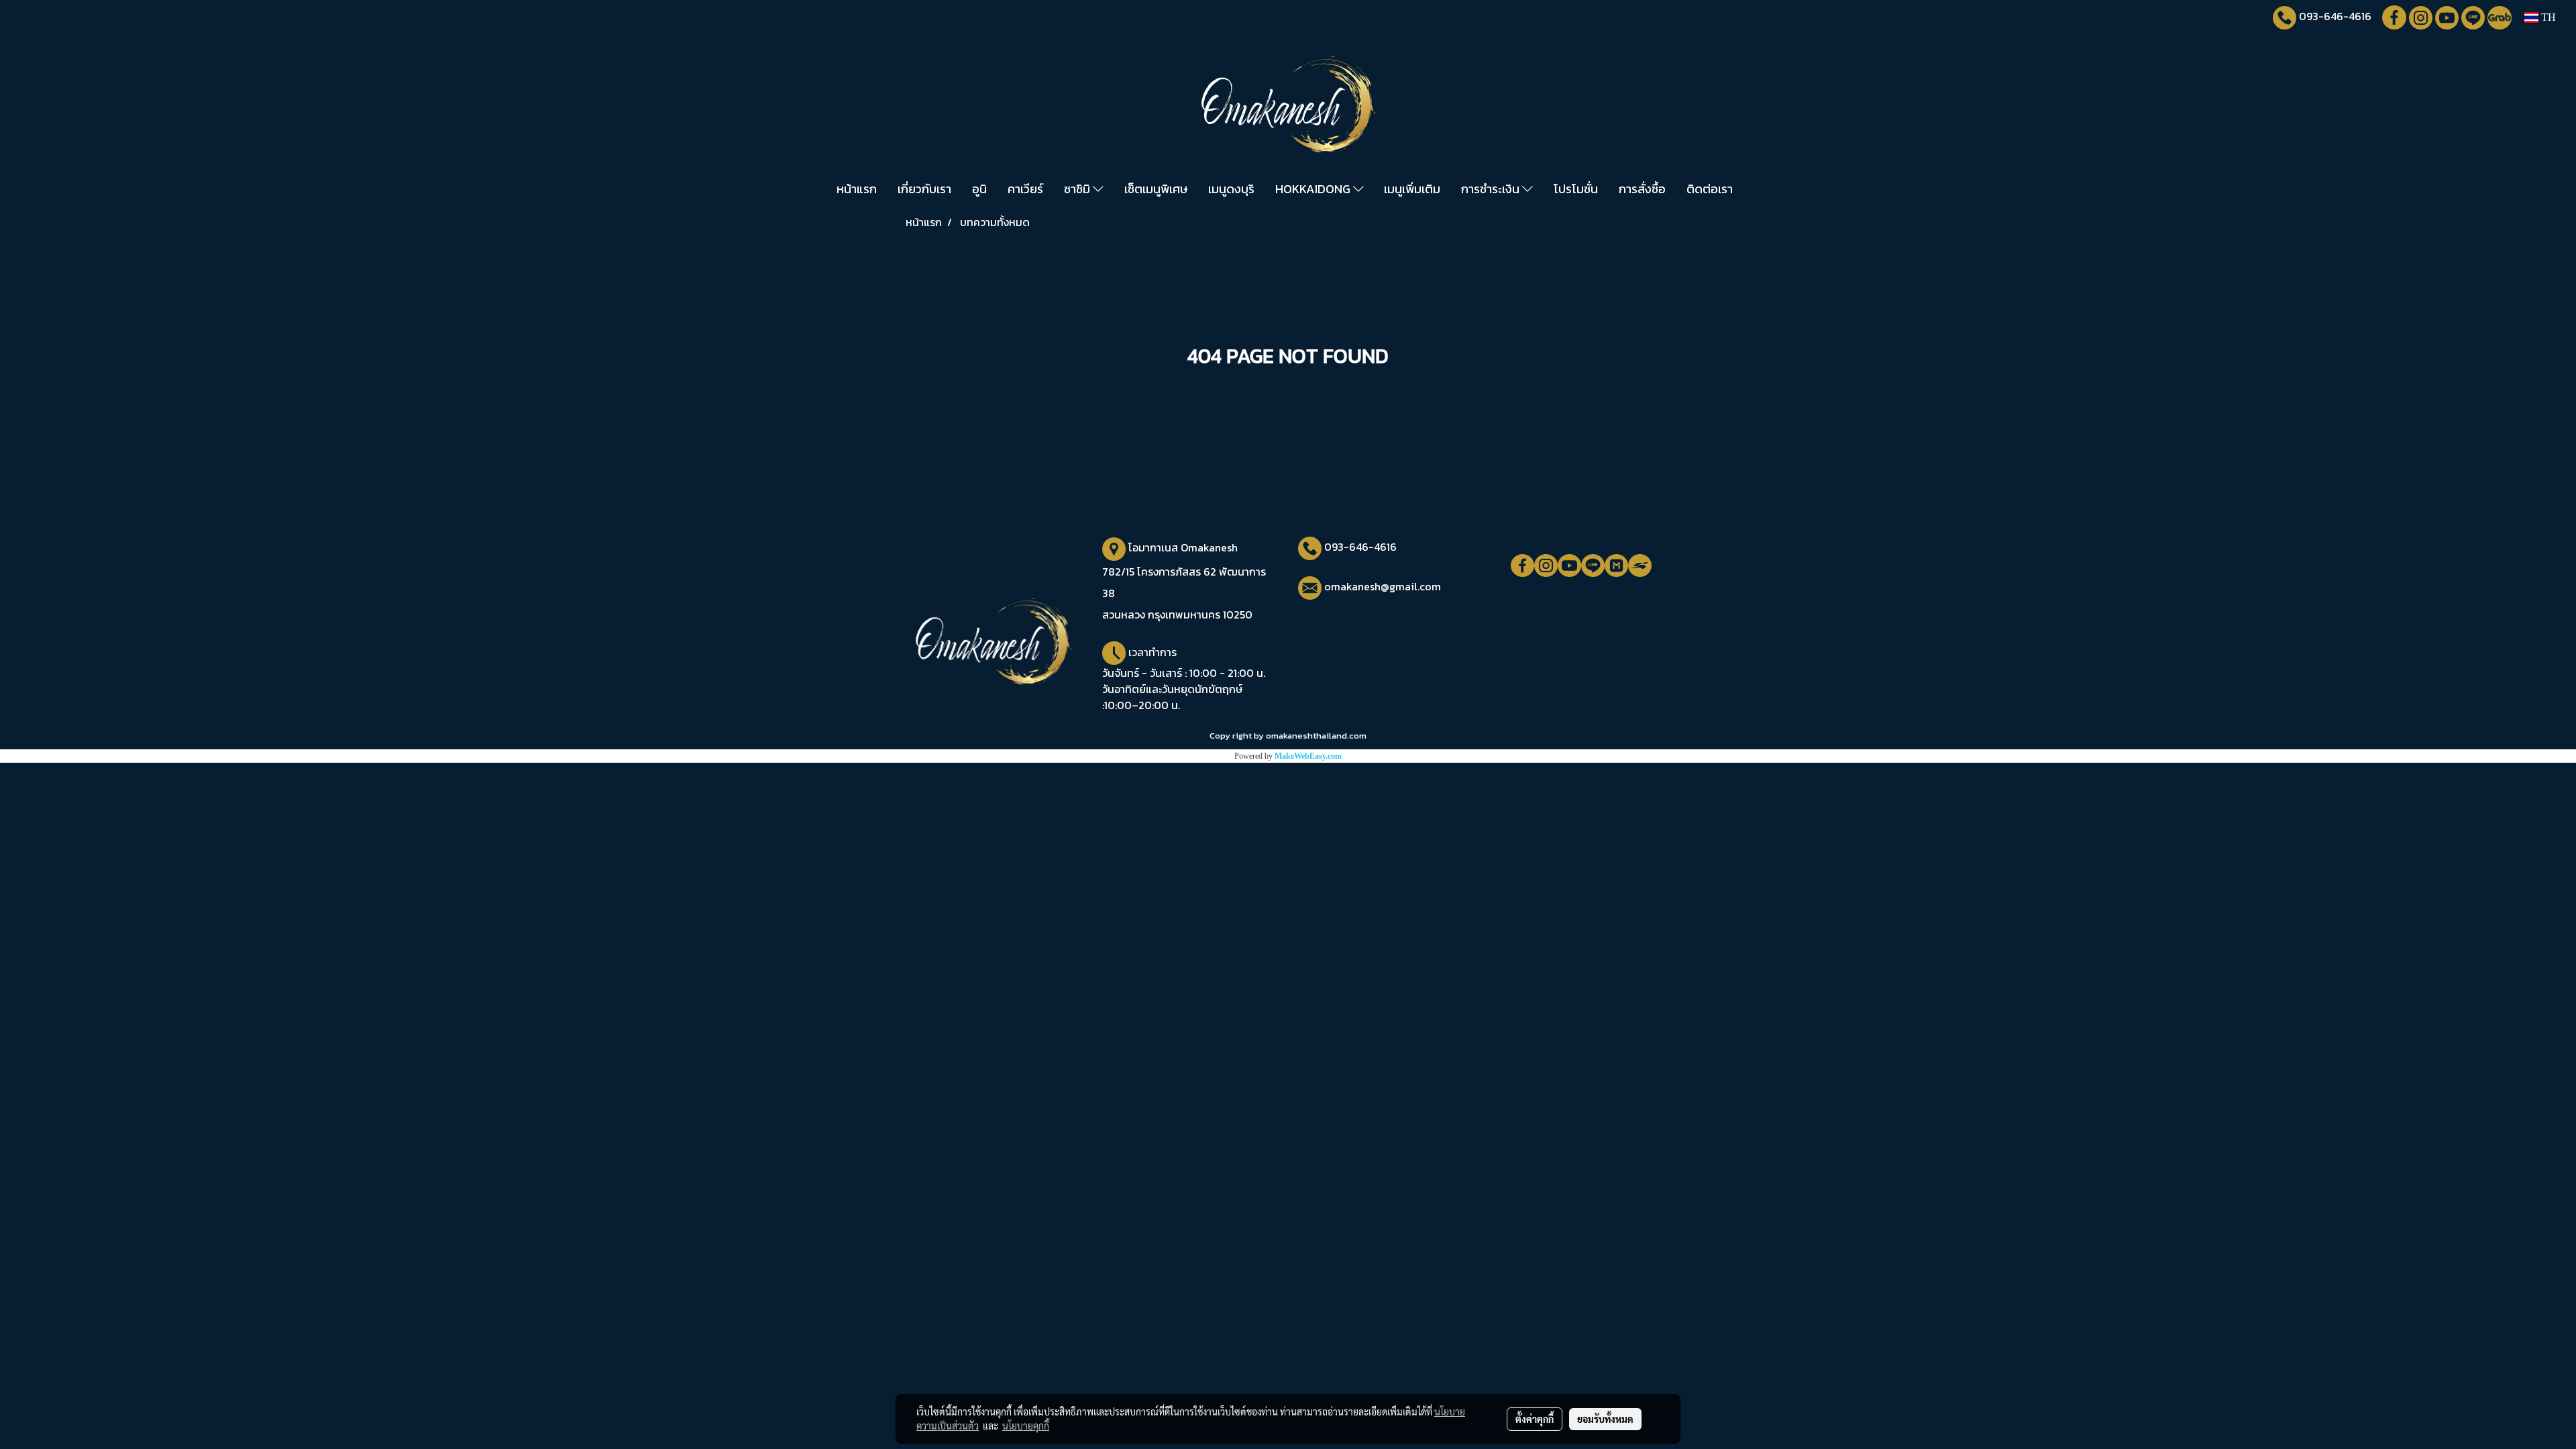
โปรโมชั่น (1576, 189)
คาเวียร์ (1025, 189)
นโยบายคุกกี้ (1026, 1426)
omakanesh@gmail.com (1383, 586)
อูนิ (979, 189)
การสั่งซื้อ (1642, 189)
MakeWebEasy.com (1308, 756)
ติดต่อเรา (1710, 189)
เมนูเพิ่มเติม (1412, 189)
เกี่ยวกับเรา (924, 189)
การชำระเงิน (1492, 189)
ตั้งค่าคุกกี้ (1535, 1419)
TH (2547, 17)
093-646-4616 (2335, 16)
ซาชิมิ (1078, 189)
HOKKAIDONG (1314, 189)
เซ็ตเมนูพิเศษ (1156, 189)
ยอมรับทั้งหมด (1605, 1419)
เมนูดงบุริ (1231, 189)
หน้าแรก (857, 189)
